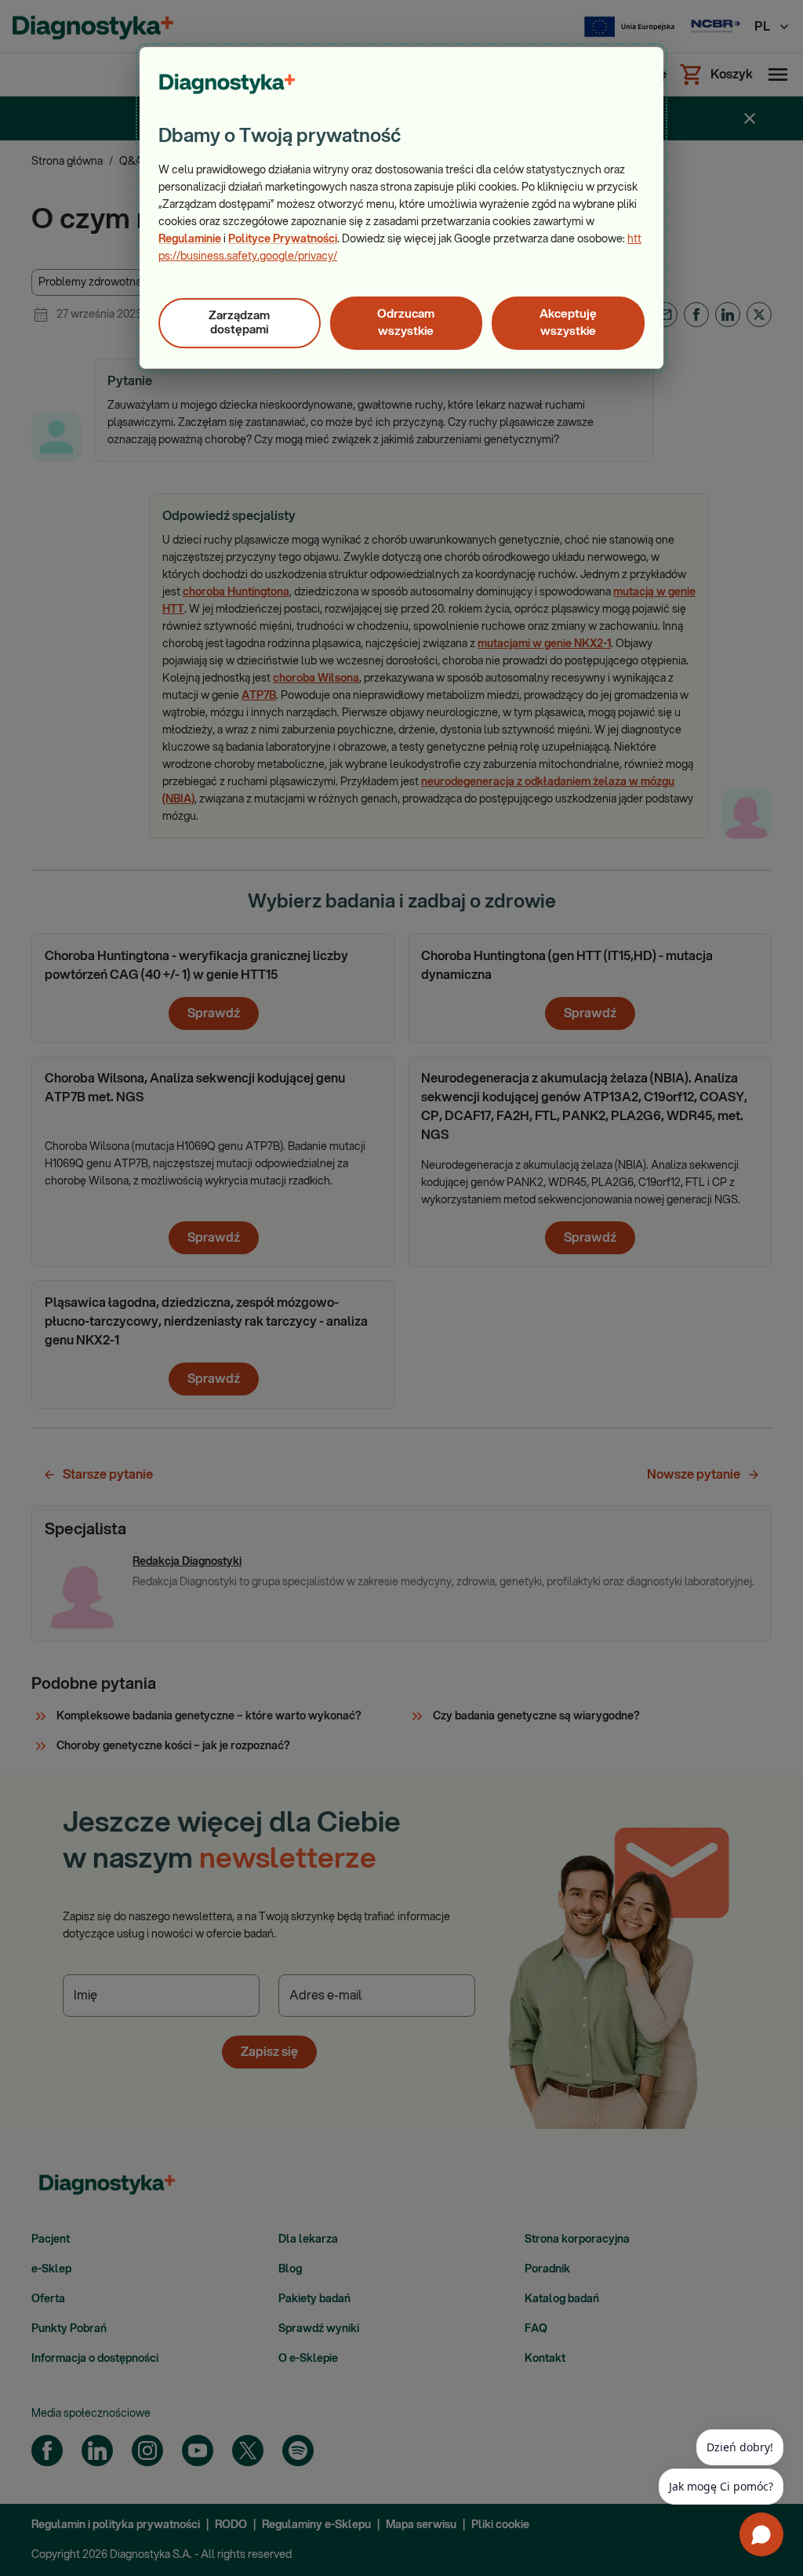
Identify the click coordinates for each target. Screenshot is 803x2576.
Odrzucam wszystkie (406, 323)
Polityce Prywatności (283, 239)
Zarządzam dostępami (239, 323)
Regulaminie (190, 239)
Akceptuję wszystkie (568, 323)
